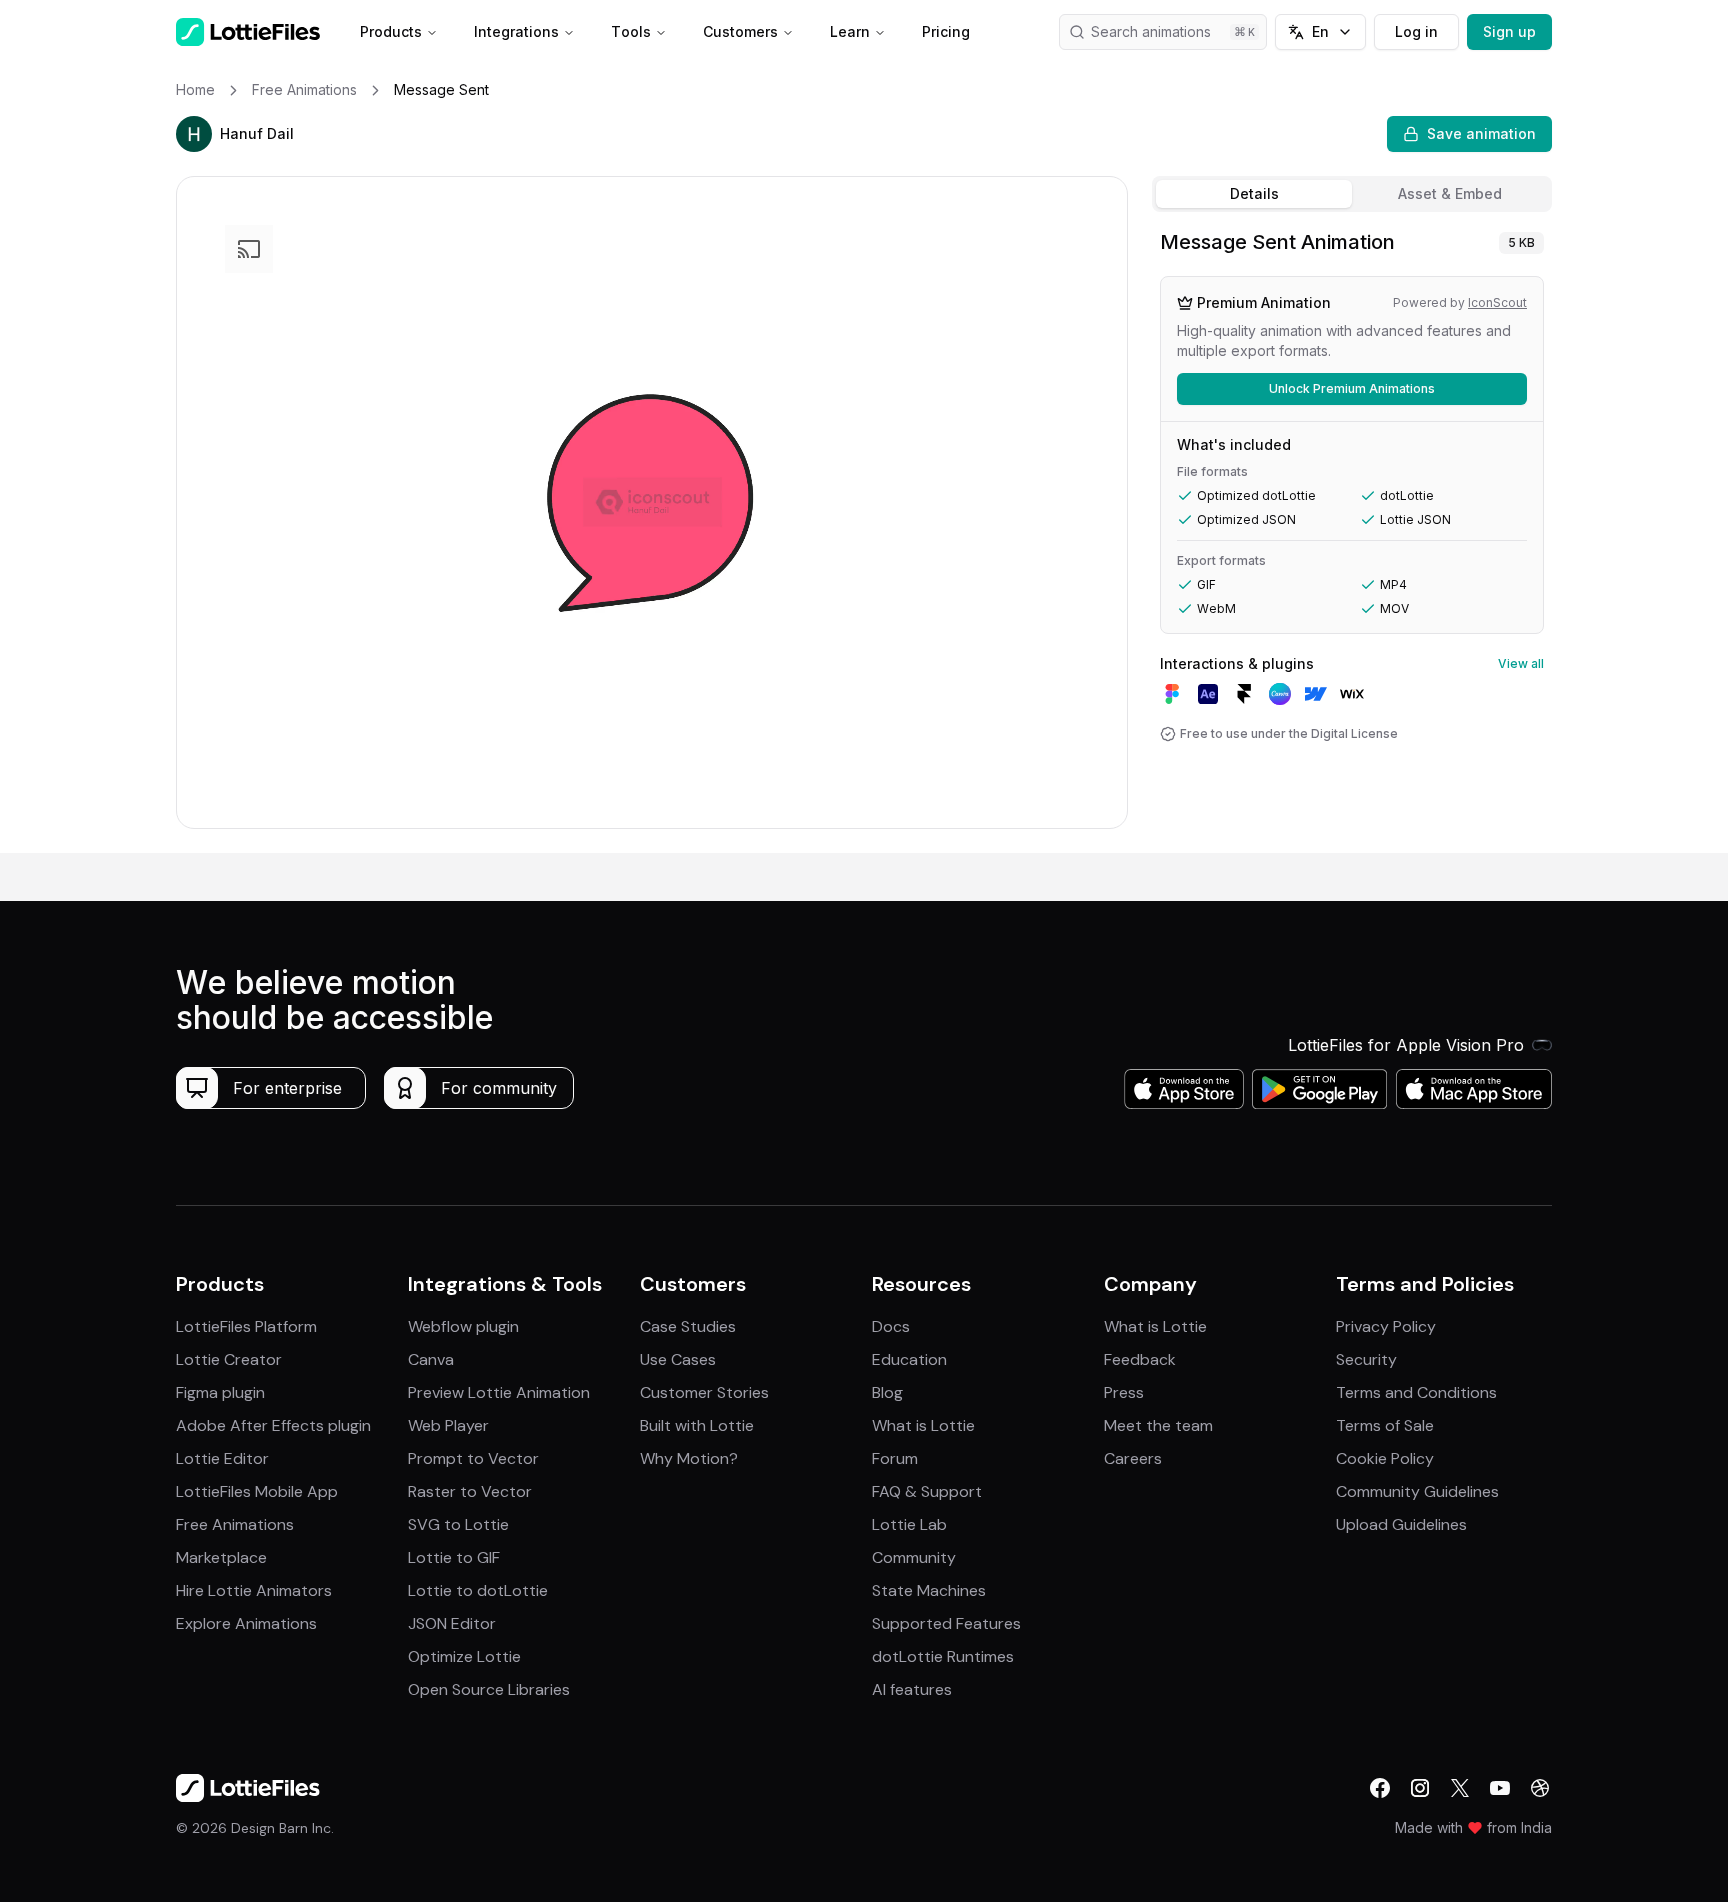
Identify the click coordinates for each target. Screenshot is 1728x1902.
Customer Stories (704, 1392)
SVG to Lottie (458, 1524)
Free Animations (235, 1524)
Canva (431, 1359)
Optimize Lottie (464, 1656)
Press (1124, 1392)
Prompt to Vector (473, 1458)
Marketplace (221, 1557)
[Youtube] (1500, 1788)
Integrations (516, 31)
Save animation (1481, 133)
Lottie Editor (222, 1458)
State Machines (929, 1590)
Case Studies (688, 1326)
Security (1366, 1359)
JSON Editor (452, 1623)
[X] (1460, 1788)
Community (914, 1557)
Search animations (1151, 31)
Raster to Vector (470, 1491)
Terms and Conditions (1416, 1392)
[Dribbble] (1540, 1788)
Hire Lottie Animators (254, 1590)
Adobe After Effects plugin (273, 1425)
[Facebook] (1380, 1788)
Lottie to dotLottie (478, 1590)
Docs (891, 1326)
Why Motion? (689, 1458)
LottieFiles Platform (246, 1326)
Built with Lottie (697, 1425)
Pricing (946, 31)
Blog (887, 1392)
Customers (740, 31)
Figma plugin (220, 1392)
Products (391, 31)
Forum (895, 1458)
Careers (1133, 1458)
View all (1521, 663)
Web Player (448, 1425)
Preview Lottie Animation (499, 1392)
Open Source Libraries (489, 1689)
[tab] (1254, 194)
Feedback (1140, 1359)
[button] (194, 134)
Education (909, 1359)
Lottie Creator (229, 1359)
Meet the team (1158, 1425)
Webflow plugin (463, 1326)
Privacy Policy (1386, 1326)
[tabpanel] (1352, 536)
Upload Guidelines (1401, 1524)
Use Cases (678, 1359)
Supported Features (946, 1623)
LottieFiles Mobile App (257, 1491)
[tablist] (1352, 194)
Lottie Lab (909, 1524)
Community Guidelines (1417, 1491)
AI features (912, 1689)
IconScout (1497, 302)
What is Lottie (923, 1425)
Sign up (1509, 31)
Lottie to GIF (454, 1557)
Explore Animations (246, 1623)
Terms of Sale (1385, 1425)
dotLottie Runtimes (943, 1656)
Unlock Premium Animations (1352, 388)
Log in (1416, 31)
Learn (850, 31)
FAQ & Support (927, 1491)
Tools (631, 31)
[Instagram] (1420, 1788)
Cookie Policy (1385, 1458)
